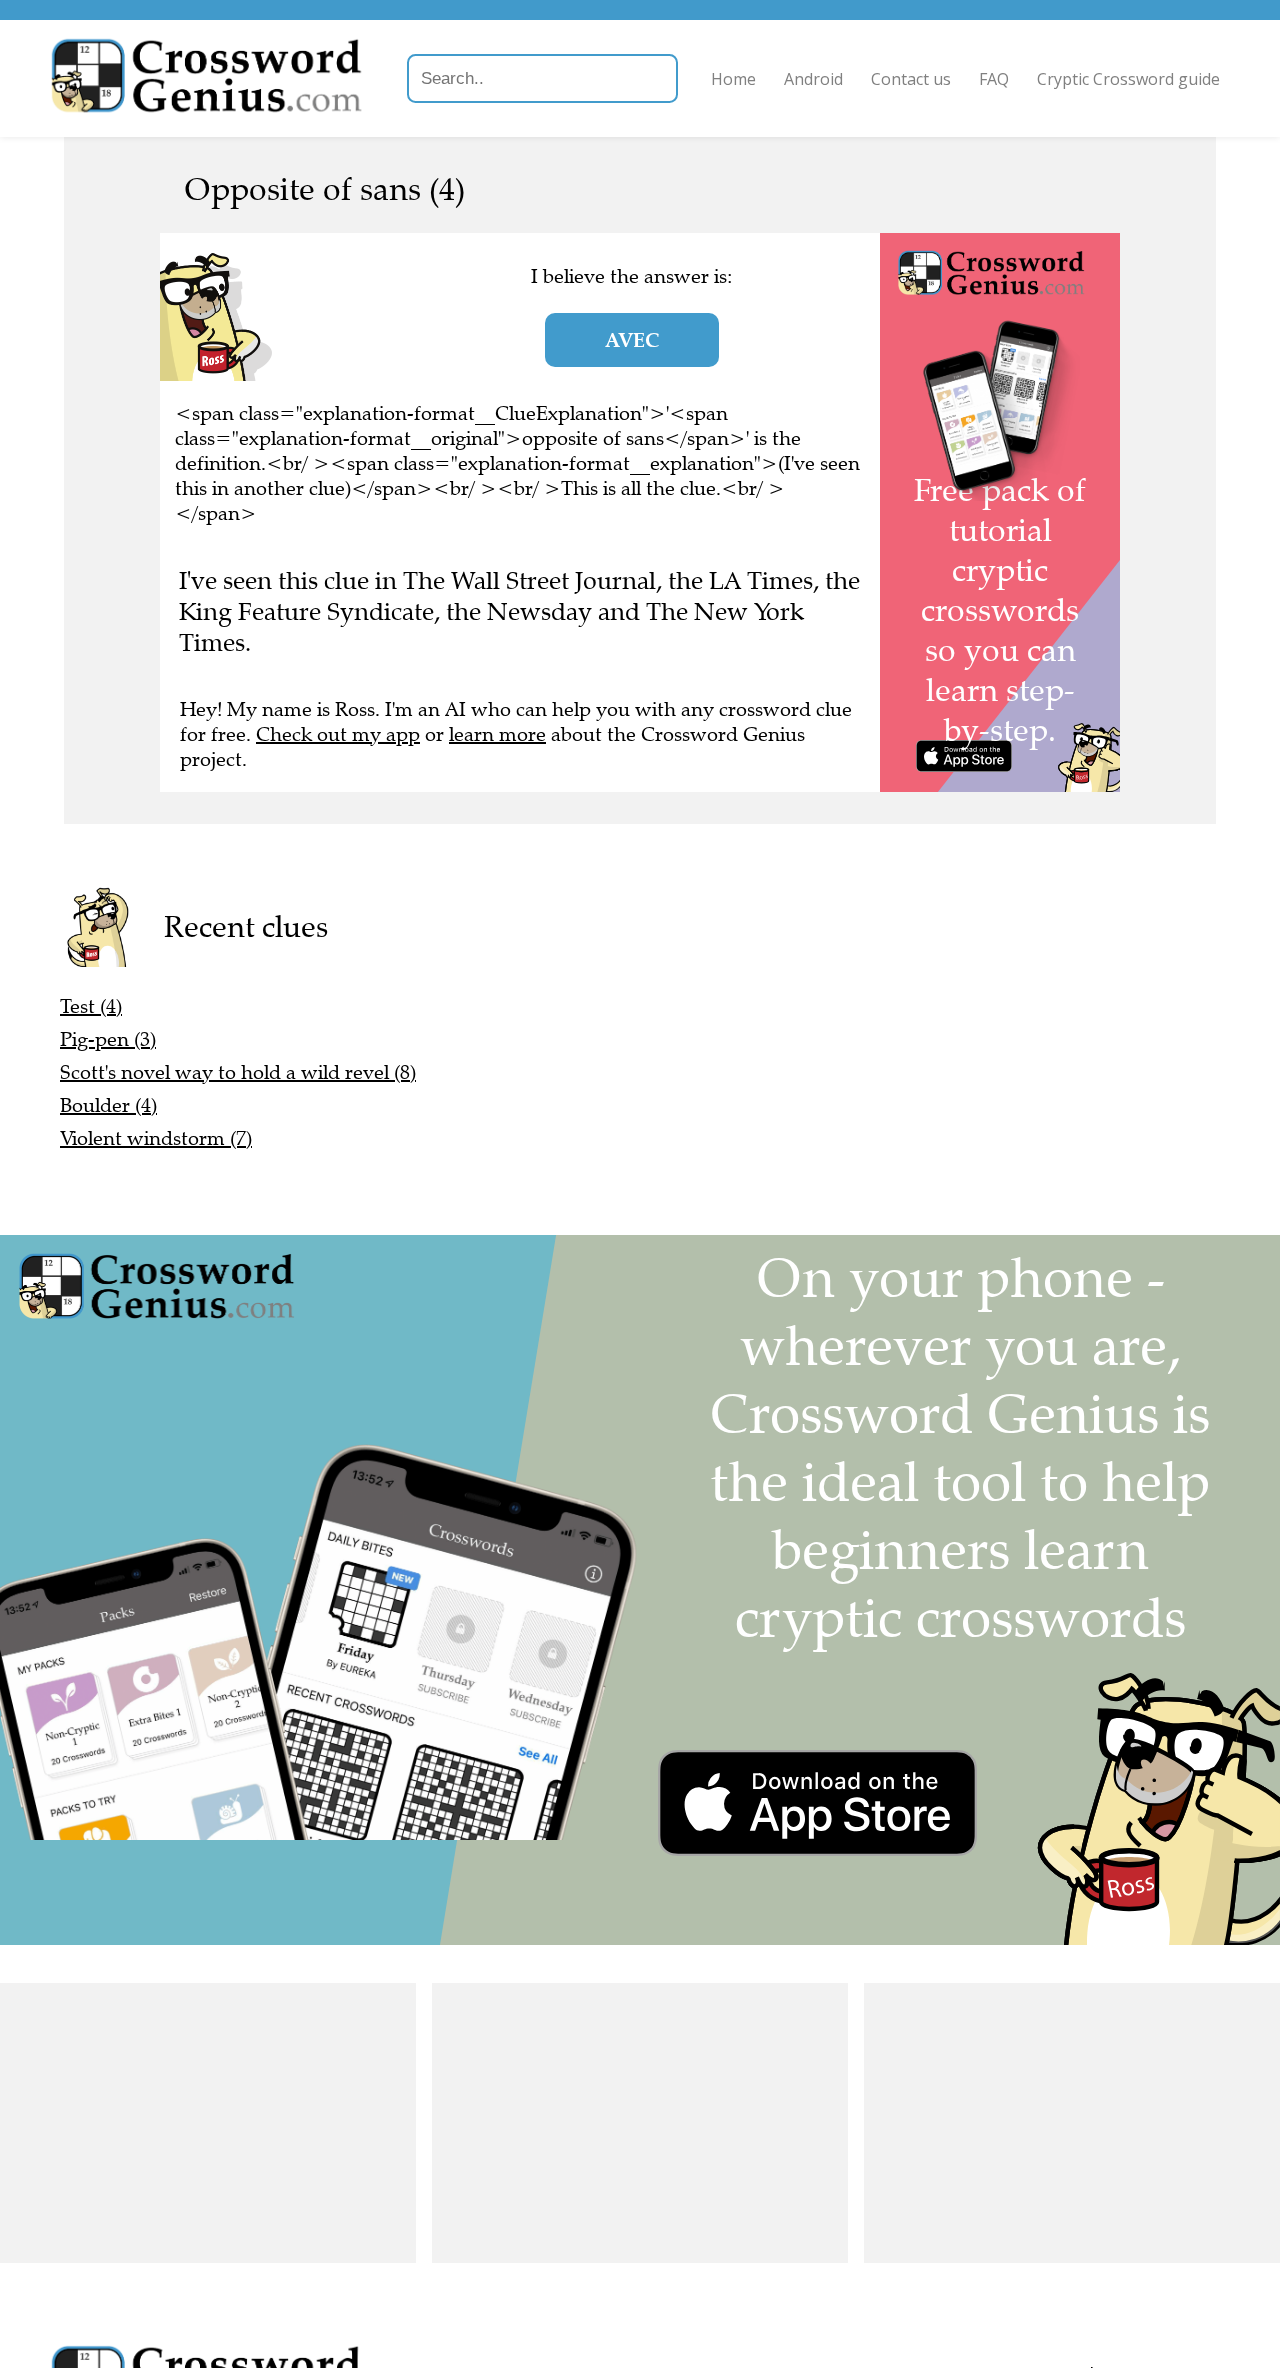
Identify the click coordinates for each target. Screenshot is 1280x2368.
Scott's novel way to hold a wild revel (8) (238, 1072)
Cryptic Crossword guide (1128, 79)
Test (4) (91, 1006)
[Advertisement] (208, 2123)
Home (733, 79)
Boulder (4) (108, 1105)
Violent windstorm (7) (156, 1138)
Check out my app (338, 734)
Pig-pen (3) (108, 1039)
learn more (497, 734)
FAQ (994, 79)
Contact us (911, 79)
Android (813, 79)
